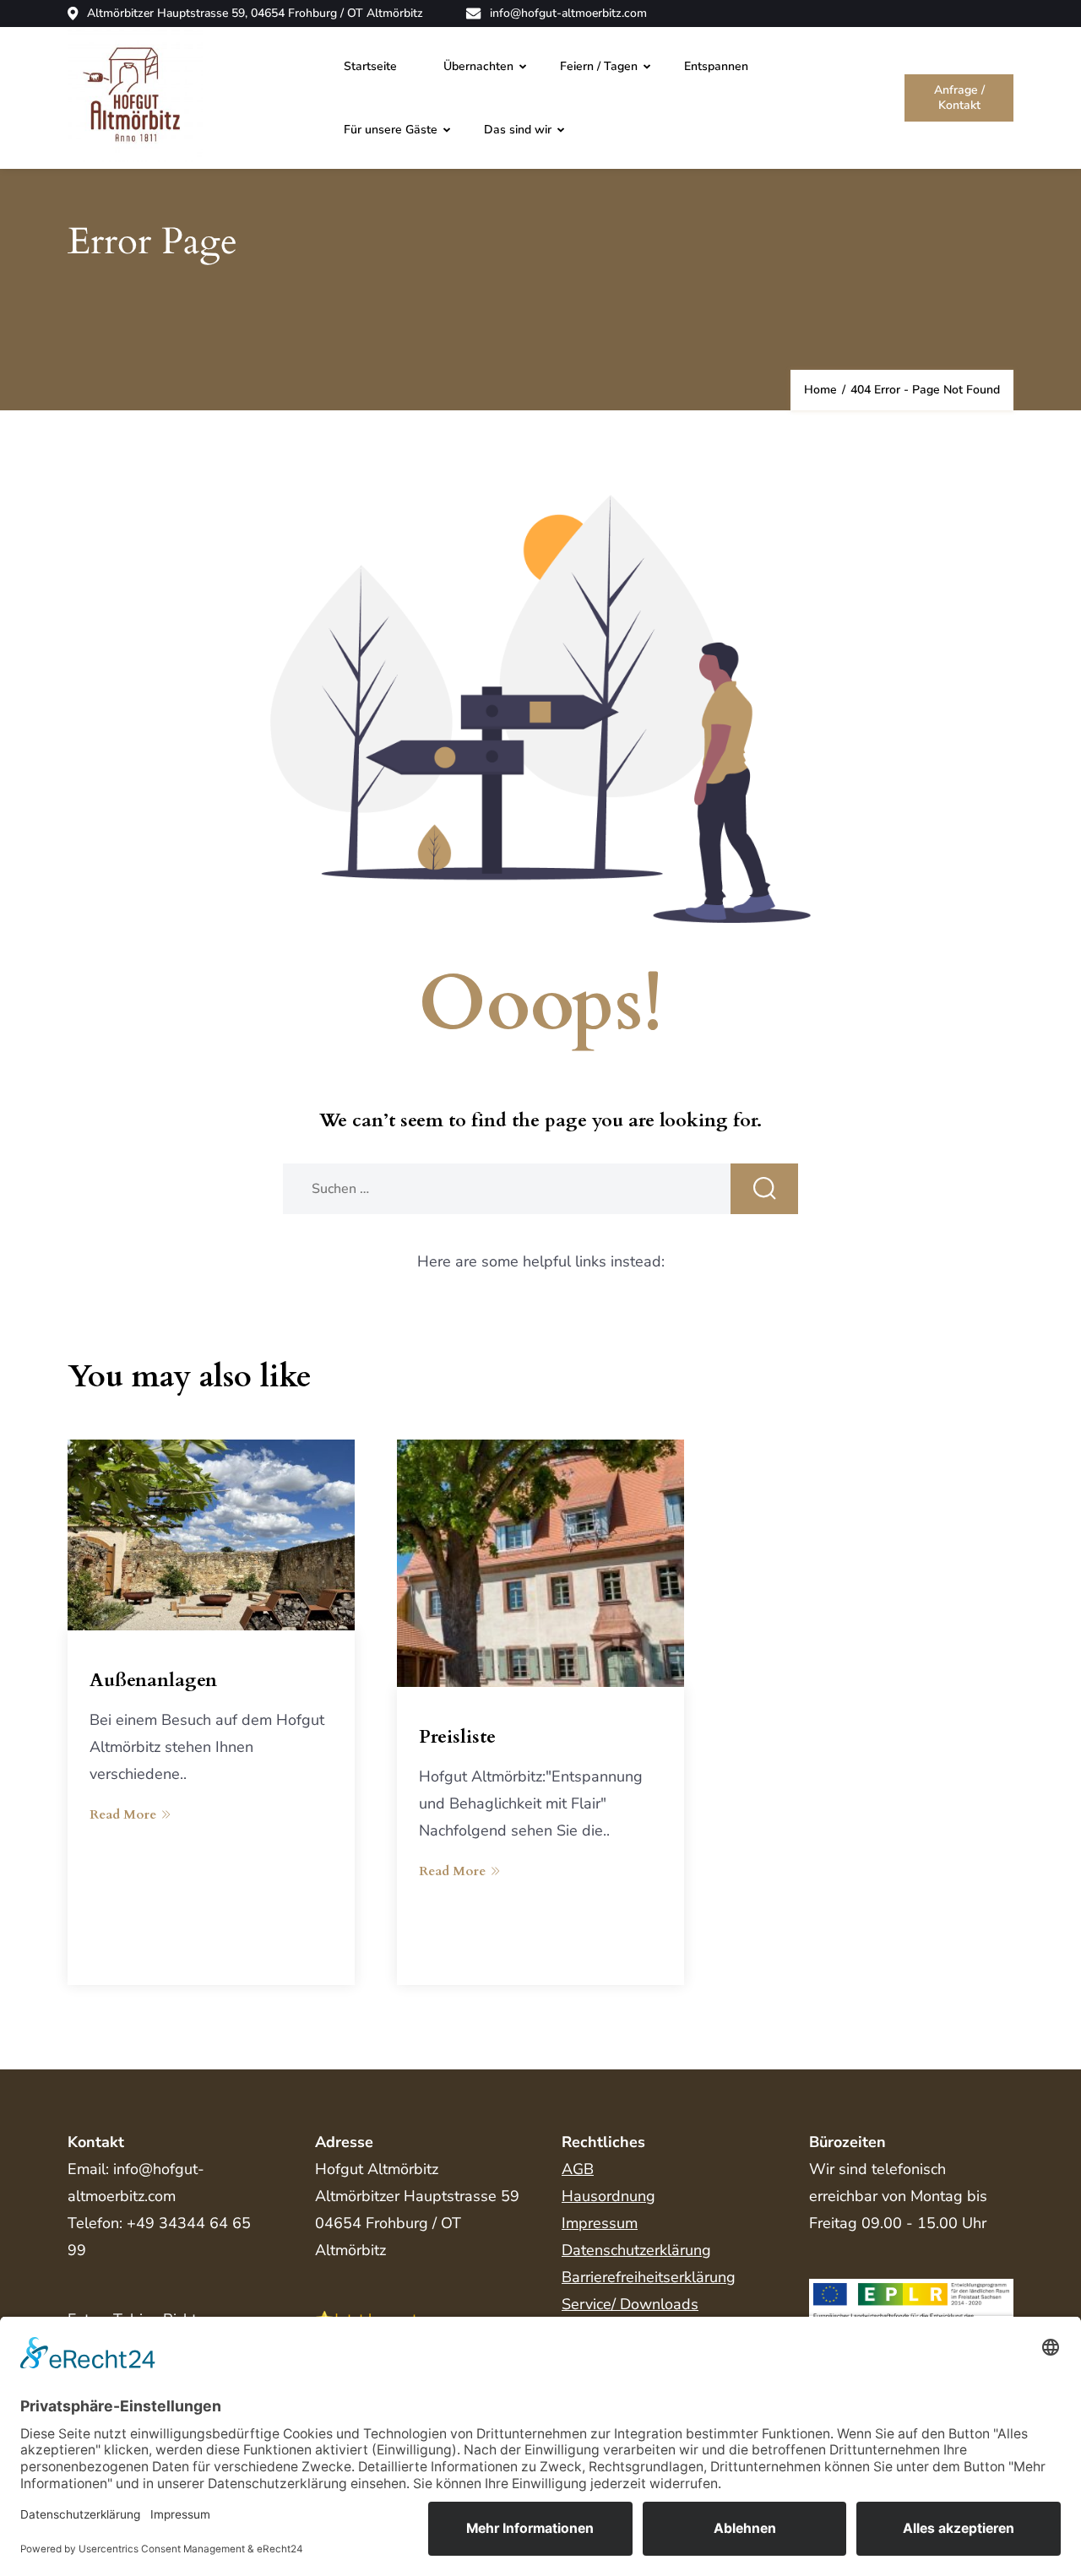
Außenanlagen (153, 1680)
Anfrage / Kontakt (959, 98)
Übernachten (478, 66)
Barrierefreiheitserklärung (649, 2277)
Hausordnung (608, 2196)
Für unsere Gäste (391, 130)
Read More (123, 1814)
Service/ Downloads (630, 2304)
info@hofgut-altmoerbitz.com (568, 14)
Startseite (370, 66)
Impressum (600, 2223)
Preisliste (457, 1737)
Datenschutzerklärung (636, 2250)
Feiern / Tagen (599, 66)
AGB (578, 2169)
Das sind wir (518, 130)
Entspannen (716, 66)
